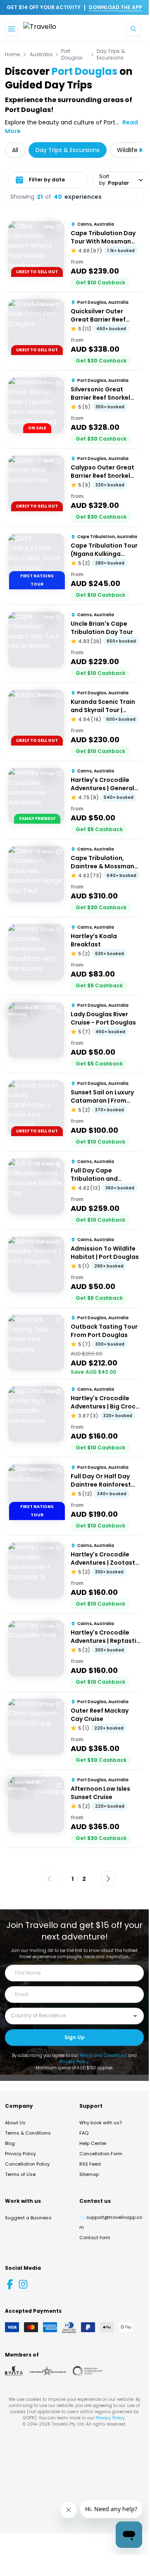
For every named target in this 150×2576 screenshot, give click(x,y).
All (15, 150)
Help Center (93, 2143)
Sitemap (89, 2174)
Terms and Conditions (103, 2055)
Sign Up (75, 2037)
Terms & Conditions (28, 2133)
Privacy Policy (74, 2062)
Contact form (95, 2238)
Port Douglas (72, 55)
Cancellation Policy (27, 2164)
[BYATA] (14, 2371)
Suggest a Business (28, 2218)
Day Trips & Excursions (111, 55)
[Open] (135, 2016)
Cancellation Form (101, 2154)
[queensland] (88, 2371)
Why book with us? (101, 2123)
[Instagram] (23, 2284)
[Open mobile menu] (12, 29)
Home (12, 55)
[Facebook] (10, 2284)
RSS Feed (90, 2164)
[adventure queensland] (48, 2371)
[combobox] (68, 2016)
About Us (15, 2123)
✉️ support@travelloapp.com (111, 2222)
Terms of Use (20, 2174)
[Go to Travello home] (40, 29)
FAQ (84, 2133)
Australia (41, 55)
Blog (10, 2143)
